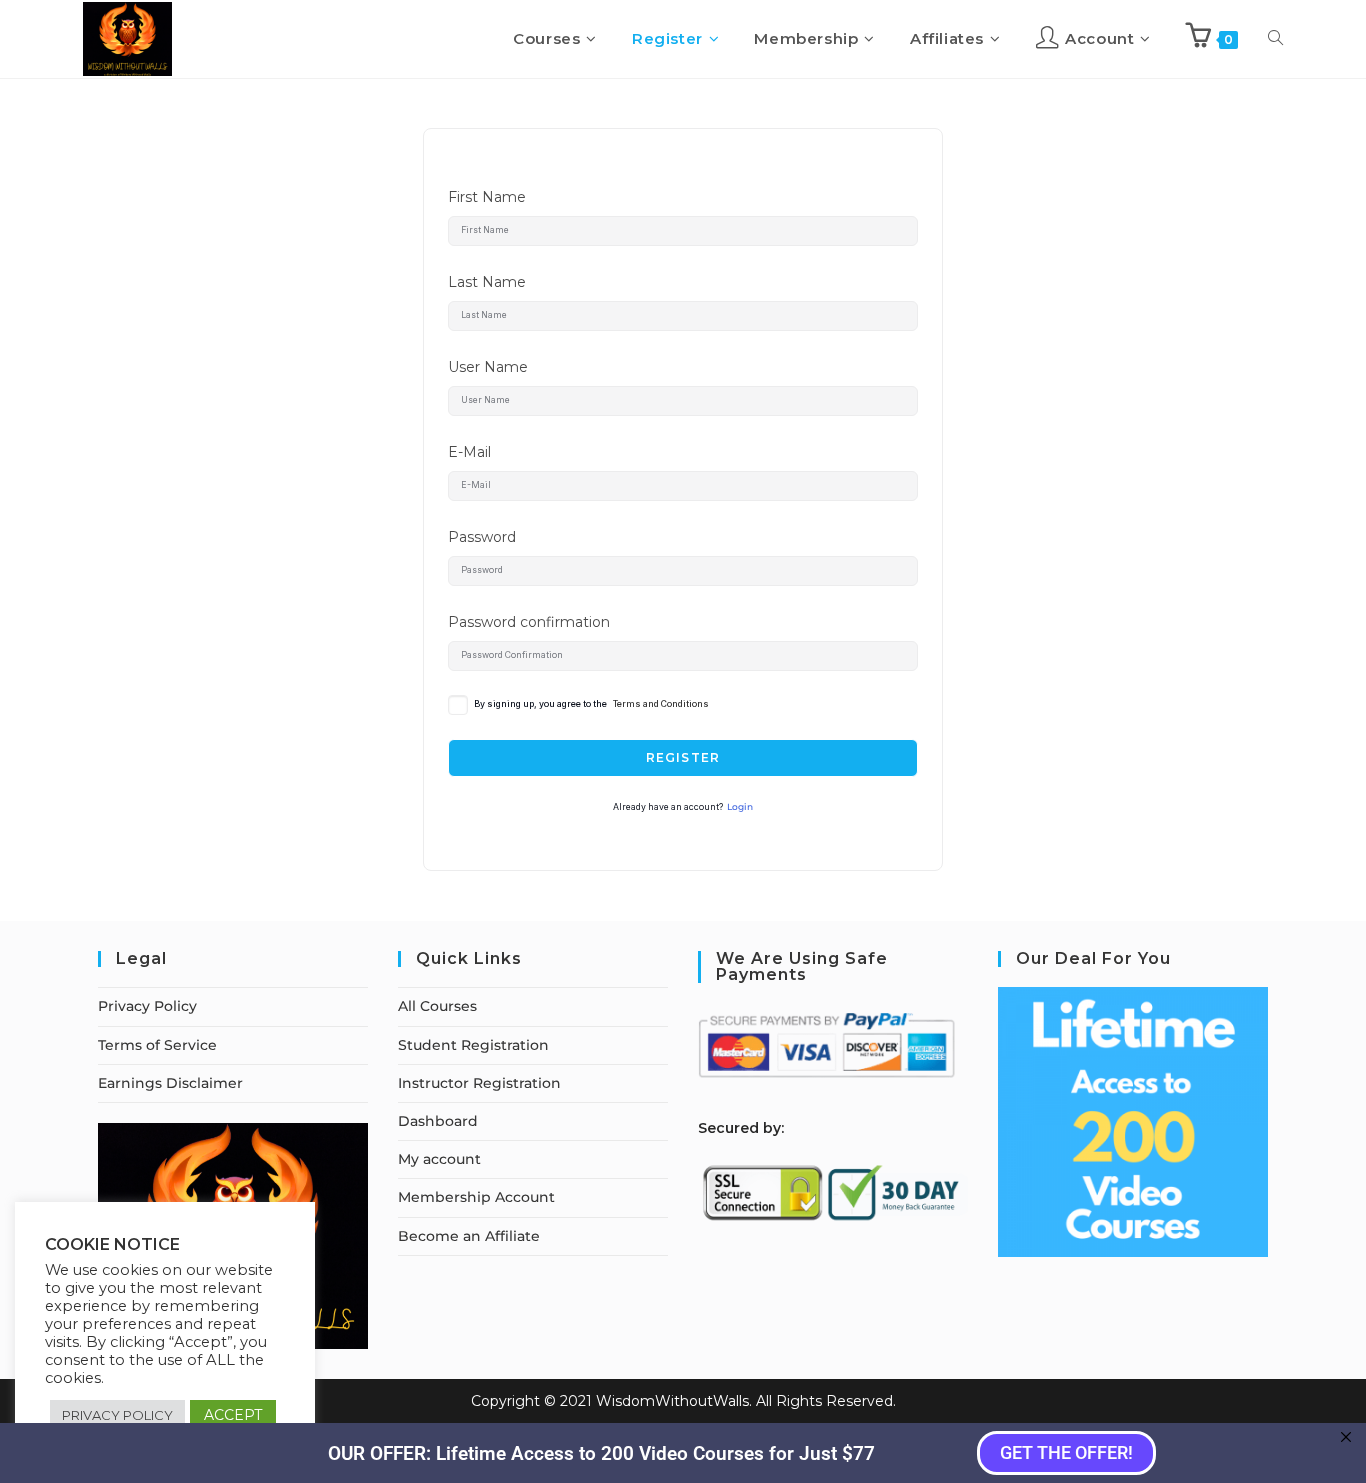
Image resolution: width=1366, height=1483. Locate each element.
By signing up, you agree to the (591, 704)
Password (482, 537)
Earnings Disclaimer (170, 1083)
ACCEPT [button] (233, 1415)
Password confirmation (529, 622)
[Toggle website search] (1275, 39)
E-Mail (469, 452)
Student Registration (473, 1045)
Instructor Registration (479, 1083)
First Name (487, 197)
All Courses (437, 1006)
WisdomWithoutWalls (672, 1401)
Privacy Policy (147, 1006)
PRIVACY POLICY (117, 1415)
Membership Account (476, 1197)
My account (439, 1159)
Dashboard (438, 1121)
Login (740, 807)
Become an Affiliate (469, 1236)
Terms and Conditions (661, 704)
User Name (488, 367)
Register (683, 757)
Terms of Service (157, 1045)
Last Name (487, 282)
